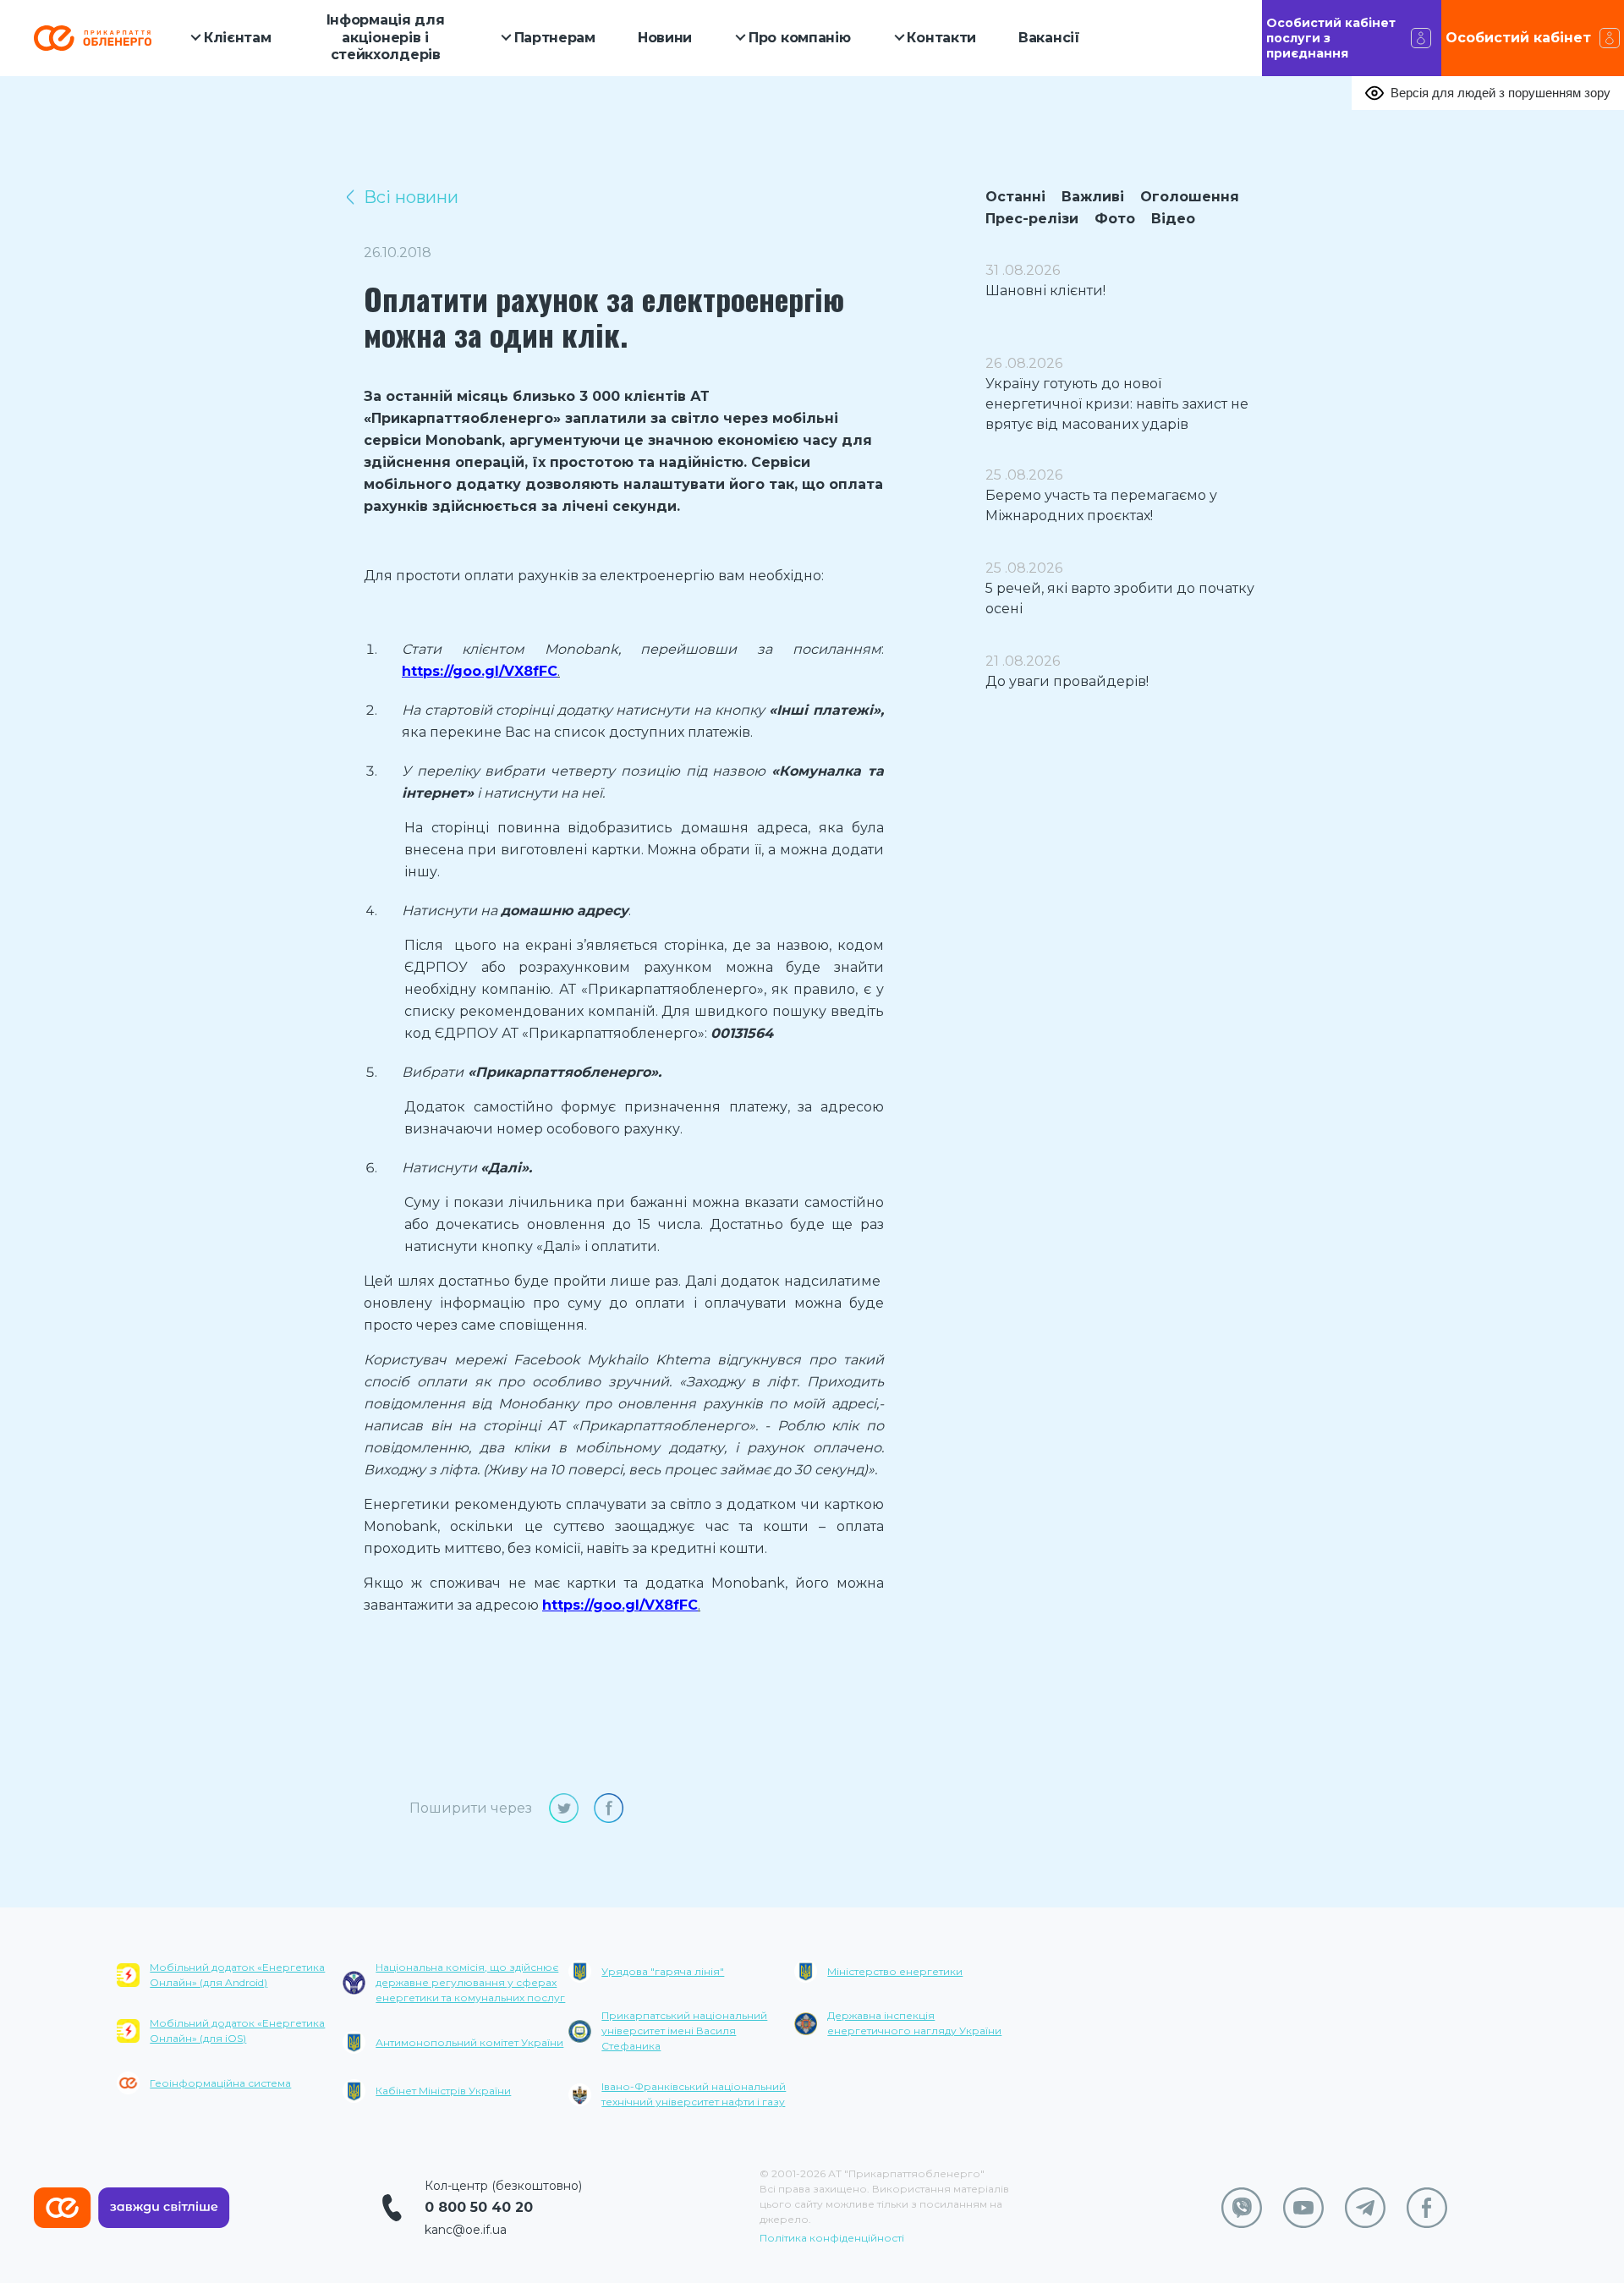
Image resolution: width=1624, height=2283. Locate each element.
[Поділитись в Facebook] (609, 1808)
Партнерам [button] (555, 38)
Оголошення (1190, 197)
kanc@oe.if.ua (466, 2230)
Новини (665, 38)
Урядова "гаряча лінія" (663, 1971)
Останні (1015, 197)
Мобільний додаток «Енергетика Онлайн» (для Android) (237, 1975)
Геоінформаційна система (220, 2083)
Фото (1115, 219)
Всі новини (411, 197)
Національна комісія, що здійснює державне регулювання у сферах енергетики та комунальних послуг (470, 1982)
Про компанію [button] (799, 38)
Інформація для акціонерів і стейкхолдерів (386, 38)
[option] (230, 2040)
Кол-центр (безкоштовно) (503, 2186)
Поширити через (471, 1808)
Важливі (1093, 197)
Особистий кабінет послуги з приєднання (1331, 38)
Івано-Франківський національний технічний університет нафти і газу (694, 2094)
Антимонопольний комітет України (469, 2042)
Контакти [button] (941, 38)
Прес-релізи (1032, 219)
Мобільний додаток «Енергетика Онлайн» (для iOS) (237, 2031)
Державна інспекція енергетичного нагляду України (914, 2023)
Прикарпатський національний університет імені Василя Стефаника (684, 2031)
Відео (1173, 219)
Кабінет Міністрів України (443, 2091)
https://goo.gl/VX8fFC (480, 671)
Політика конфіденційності (832, 2238)
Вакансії (1049, 38)
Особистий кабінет (1518, 38)
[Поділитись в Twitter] (564, 1808)
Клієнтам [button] (238, 38)
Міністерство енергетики (895, 1971)
